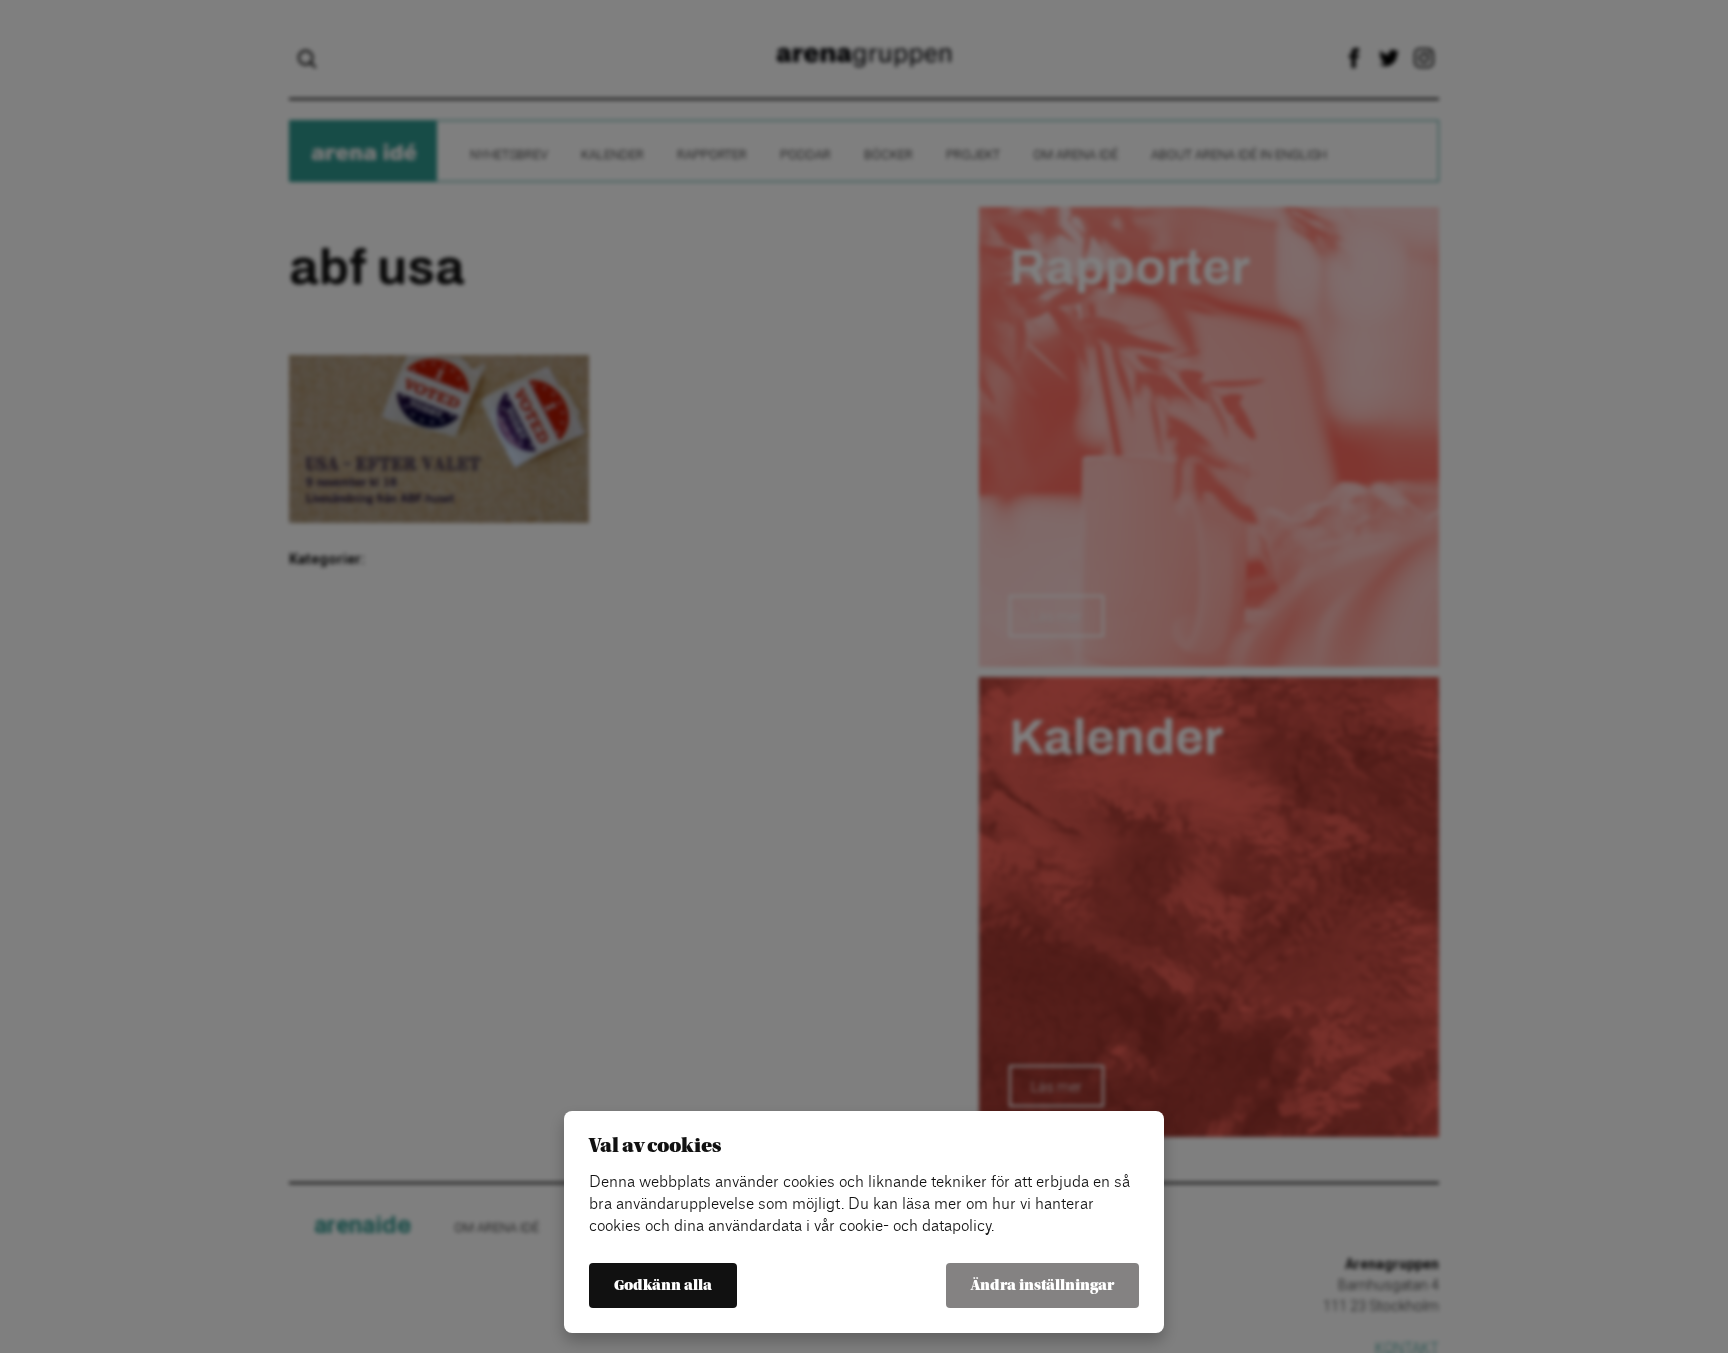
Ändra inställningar (1042, 1285)
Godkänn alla (663, 1285)
